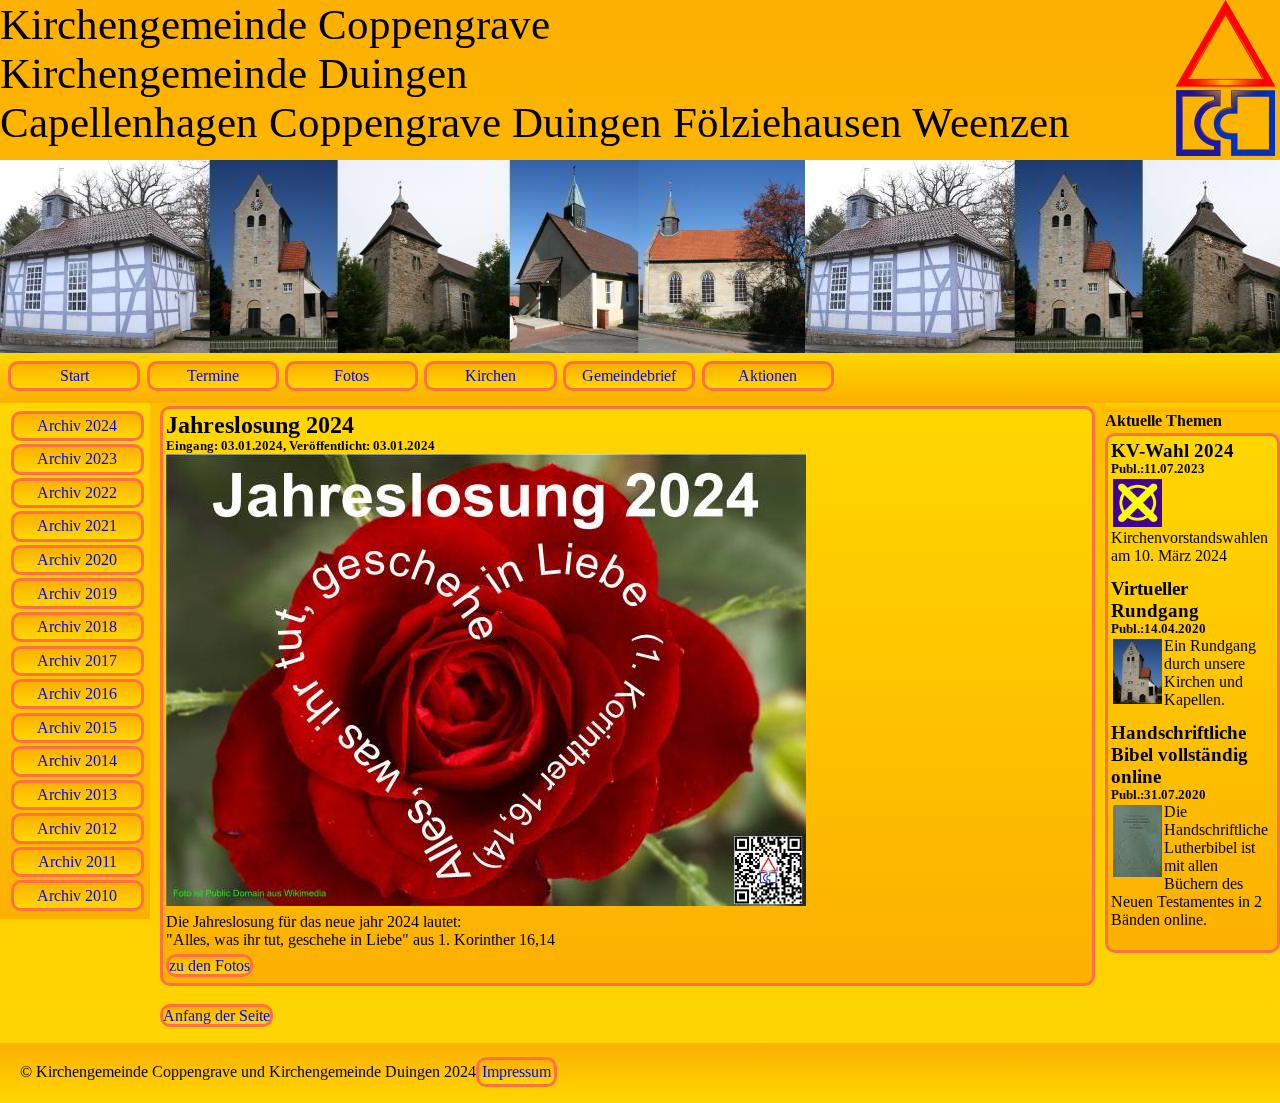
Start (74, 375)
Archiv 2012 (77, 828)
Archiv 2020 (77, 559)
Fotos (351, 375)
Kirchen (490, 375)
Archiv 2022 (77, 492)
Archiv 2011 (77, 861)
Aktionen (767, 375)
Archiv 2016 (77, 693)
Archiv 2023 (77, 458)
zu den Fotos (209, 965)
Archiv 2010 (77, 895)
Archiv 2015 (77, 727)
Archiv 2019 (77, 593)
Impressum (516, 1071)
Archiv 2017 (77, 660)
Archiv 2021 (77, 525)
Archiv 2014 (77, 760)
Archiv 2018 (77, 626)
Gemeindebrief (629, 375)
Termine (213, 375)
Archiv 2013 (77, 794)
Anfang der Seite (216, 1015)
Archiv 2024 (77, 425)
